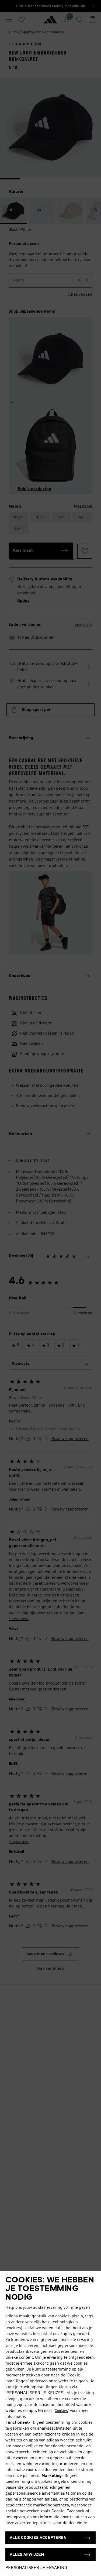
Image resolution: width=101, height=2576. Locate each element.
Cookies (61, 2411)
